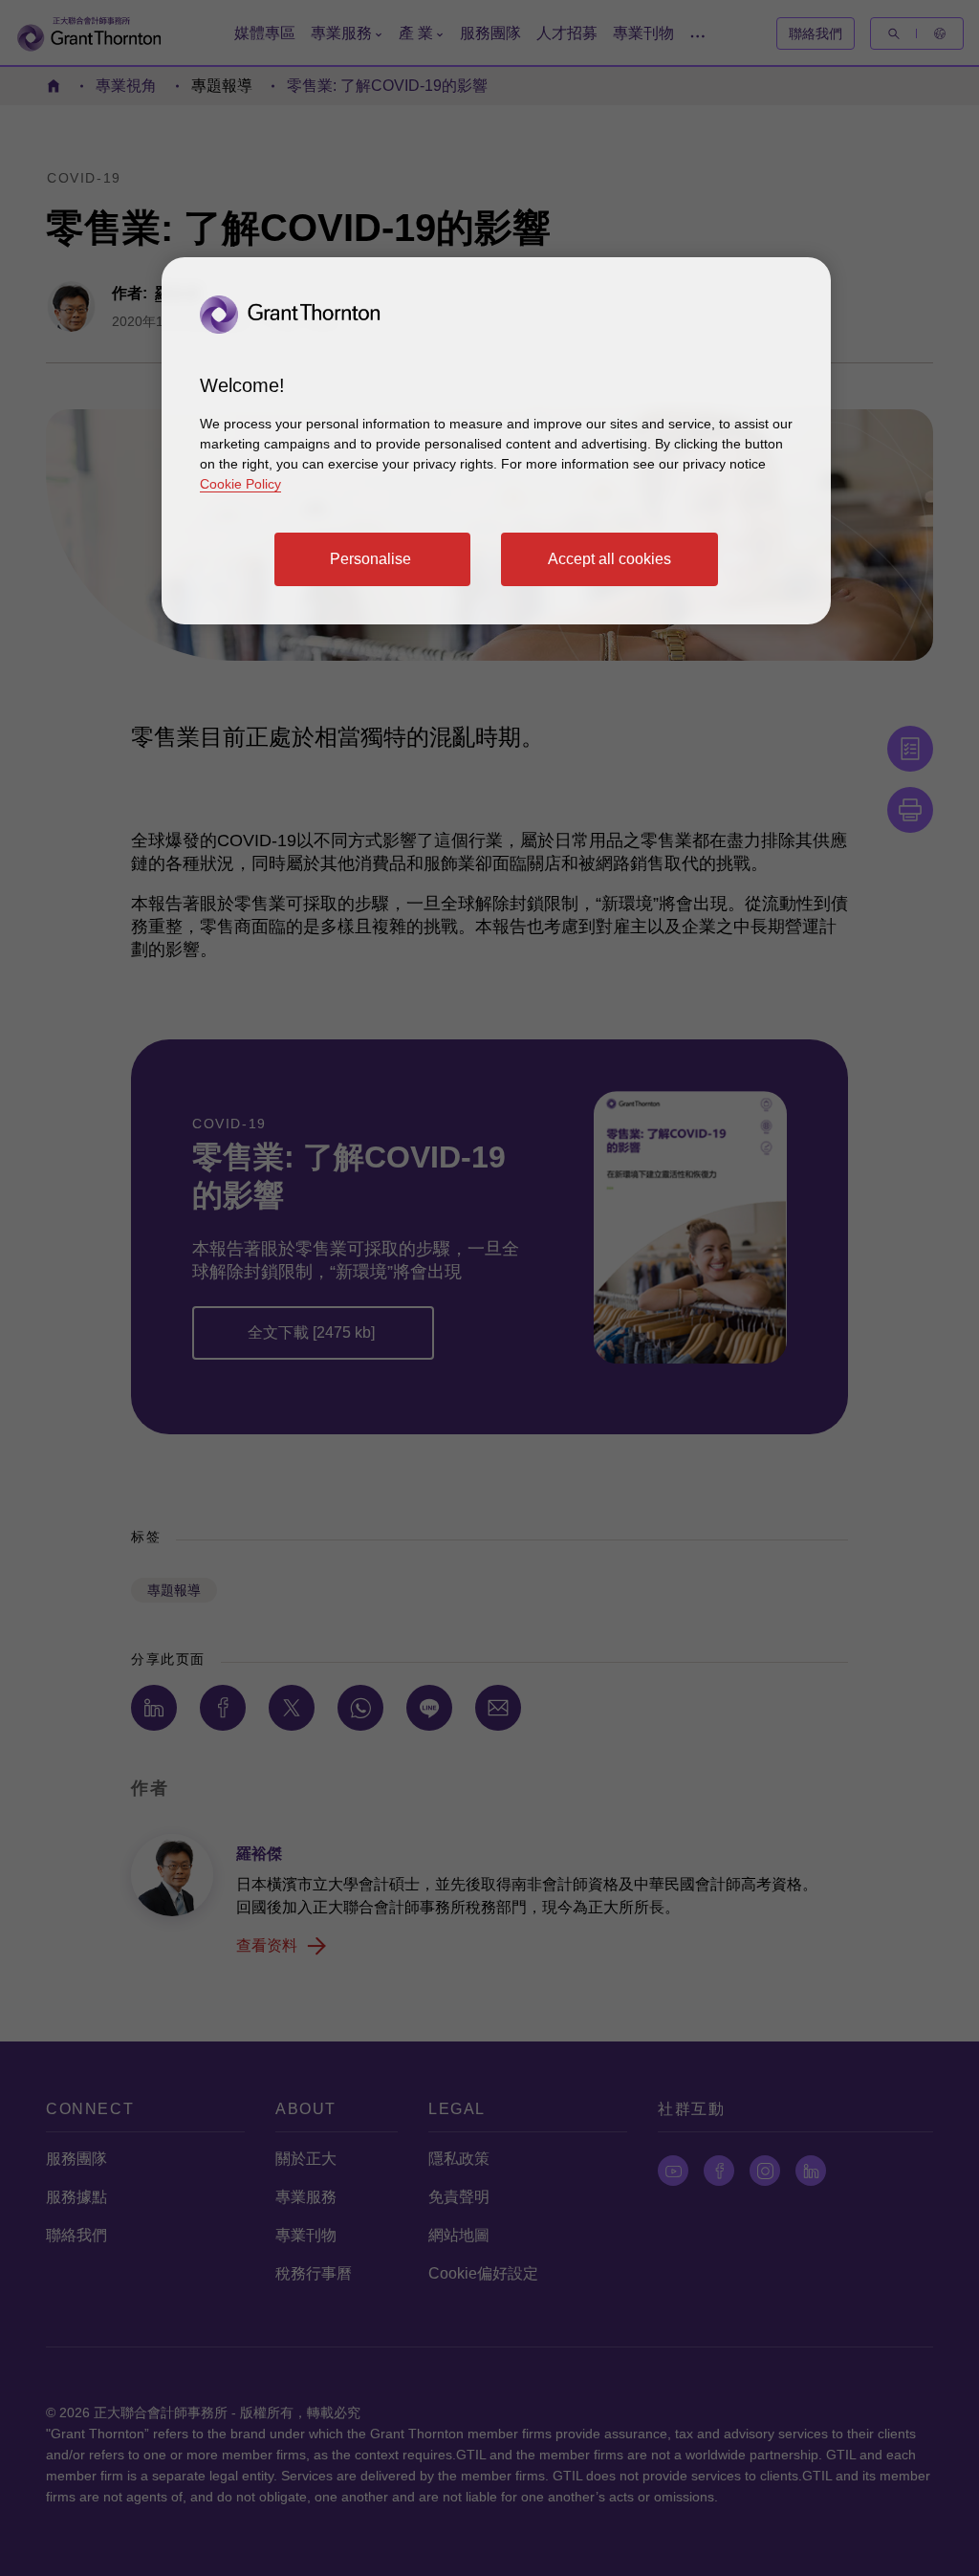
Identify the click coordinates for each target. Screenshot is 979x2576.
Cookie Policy (240, 484)
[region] (496, 441)
